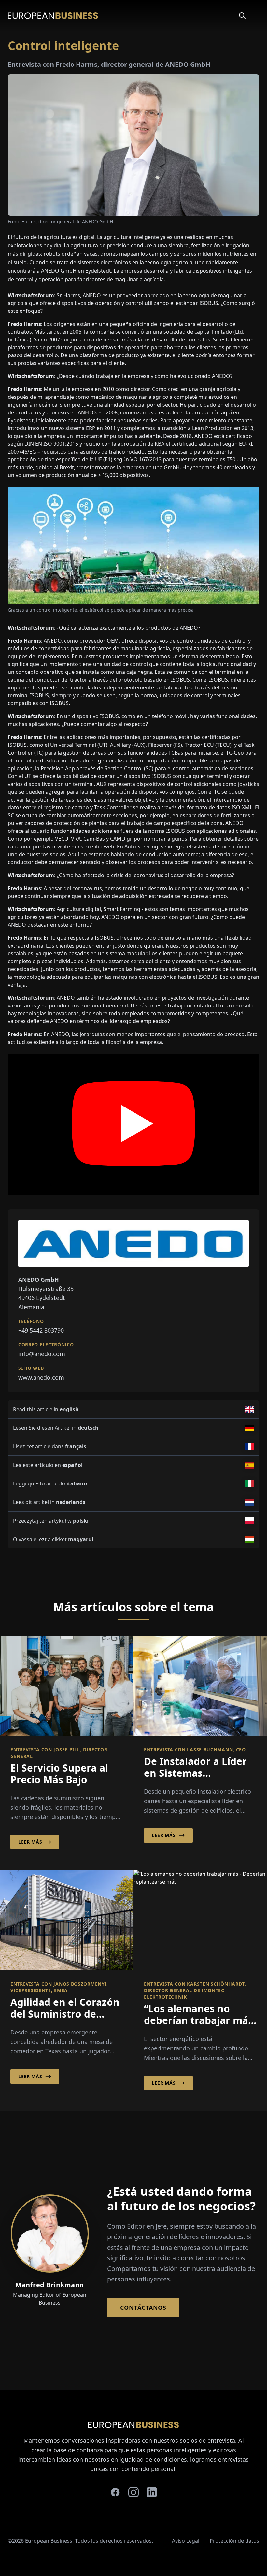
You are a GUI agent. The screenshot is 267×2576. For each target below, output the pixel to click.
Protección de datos (234, 2541)
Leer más (30, 1842)
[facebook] (115, 2492)
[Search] (242, 16)
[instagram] (133, 2492)
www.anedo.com (41, 1377)
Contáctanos (143, 2308)
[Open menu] (254, 16)
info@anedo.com (42, 1354)
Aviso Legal (186, 2541)
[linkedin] (152, 2492)
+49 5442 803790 (41, 1330)
